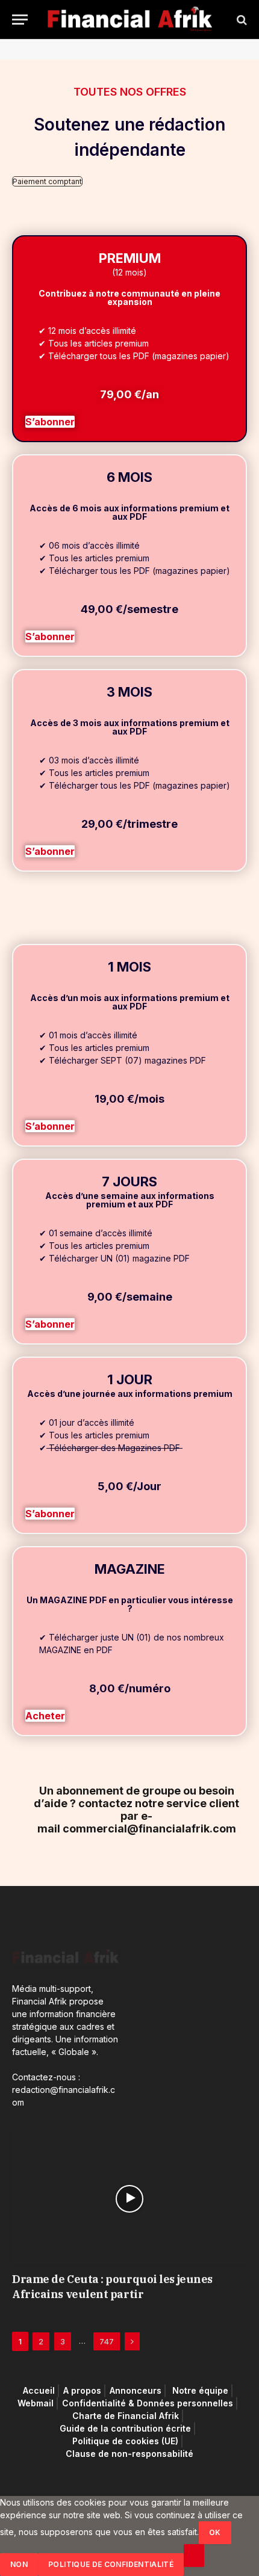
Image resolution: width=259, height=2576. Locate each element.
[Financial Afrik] (130, 20)
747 (107, 2341)
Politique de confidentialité (111, 2564)
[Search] (241, 20)
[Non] (194, 2556)
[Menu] (20, 20)
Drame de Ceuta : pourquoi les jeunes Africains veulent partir (112, 2286)
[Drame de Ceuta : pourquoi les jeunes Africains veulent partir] (129, 2199)
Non (19, 2564)
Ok (215, 2532)
